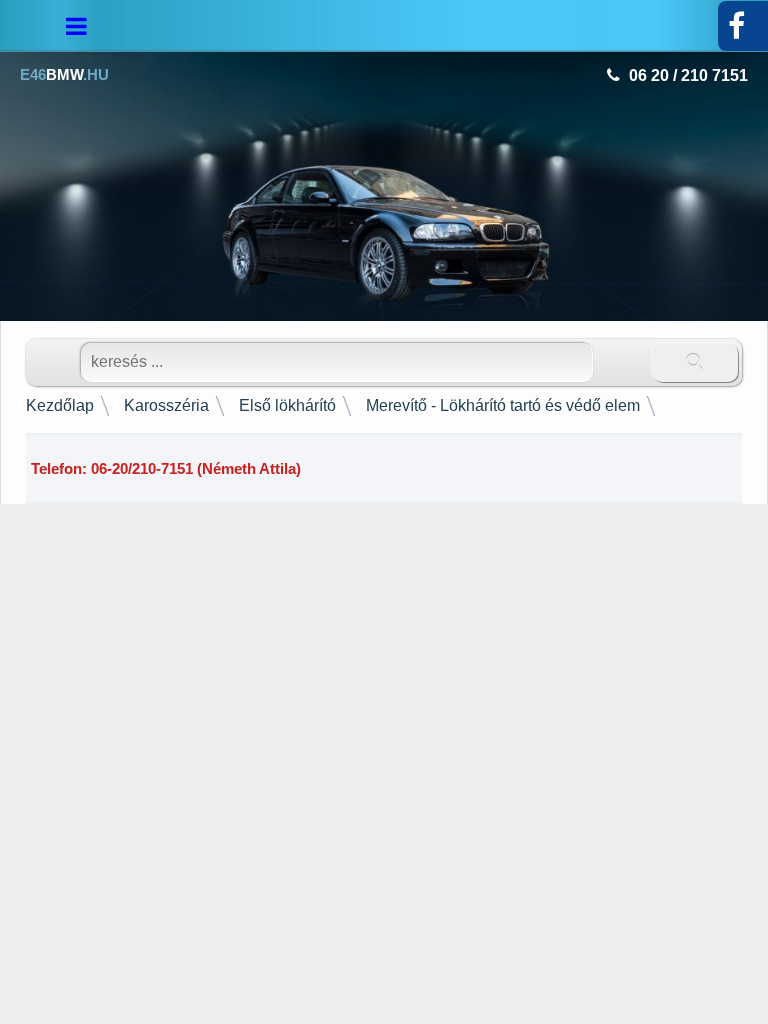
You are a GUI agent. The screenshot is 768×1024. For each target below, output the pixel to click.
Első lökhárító (287, 405)
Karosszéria (166, 405)
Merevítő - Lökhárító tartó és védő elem (503, 405)
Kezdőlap (60, 405)
